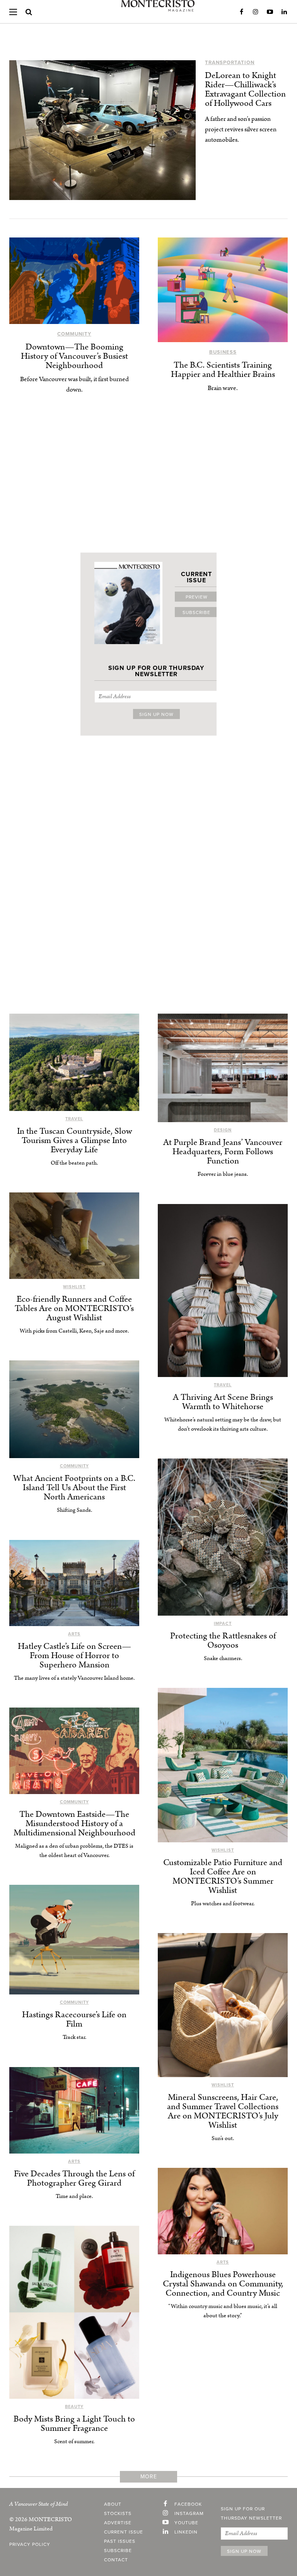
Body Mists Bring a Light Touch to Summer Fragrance (74, 2424)
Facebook (241, 12)
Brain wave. (223, 388)
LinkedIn (284, 12)
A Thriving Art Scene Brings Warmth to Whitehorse (223, 1402)
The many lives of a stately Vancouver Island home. (74, 1678)
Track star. (74, 2037)
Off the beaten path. (74, 1163)
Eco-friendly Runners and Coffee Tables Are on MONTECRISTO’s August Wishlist (74, 1308)
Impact (223, 1624)
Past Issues (120, 2541)
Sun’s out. (223, 2138)
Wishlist (74, 1287)
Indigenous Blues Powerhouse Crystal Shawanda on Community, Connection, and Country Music (223, 2284)
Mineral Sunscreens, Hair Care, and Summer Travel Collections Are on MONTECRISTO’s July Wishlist (223, 2111)
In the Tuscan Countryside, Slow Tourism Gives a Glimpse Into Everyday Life (74, 1140)
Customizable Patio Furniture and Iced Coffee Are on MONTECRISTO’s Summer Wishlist (223, 1876)
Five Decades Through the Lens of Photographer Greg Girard (74, 2178)
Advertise (118, 2523)
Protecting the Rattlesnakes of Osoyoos (223, 1641)
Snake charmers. (223, 1658)
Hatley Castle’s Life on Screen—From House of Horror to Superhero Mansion (74, 1656)
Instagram (256, 12)
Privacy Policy (30, 2544)
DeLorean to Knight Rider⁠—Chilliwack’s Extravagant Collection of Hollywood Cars (245, 89)
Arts (74, 1634)
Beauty (74, 2407)
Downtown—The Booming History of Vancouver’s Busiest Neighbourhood (74, 356)
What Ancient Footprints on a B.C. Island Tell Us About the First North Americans (74, 1488)
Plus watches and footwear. (223, 1904)
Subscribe (196, 612)
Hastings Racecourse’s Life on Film (74, 2019)
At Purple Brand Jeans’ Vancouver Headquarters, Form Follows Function (223, 1152)
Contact (116, 2560)
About (113, 2504)
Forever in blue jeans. (223, 1174)
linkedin (186, 2532)
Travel (74, 1119)
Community (74, 334)
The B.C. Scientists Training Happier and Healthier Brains (223, 370)
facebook (188, 2504)
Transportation (230, 63)
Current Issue (124, 2532)
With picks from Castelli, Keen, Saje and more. (74, 1331)
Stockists (118, 2513)
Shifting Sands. (74, 1510)
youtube (186, 2523)
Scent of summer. (74, 2441)
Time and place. (74, 2196)
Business (223, 352)
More (149, 2477)
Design (223, 1130)
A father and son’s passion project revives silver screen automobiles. (241, 129)
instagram (189, 2513)
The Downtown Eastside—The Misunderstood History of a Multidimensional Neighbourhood (74, 1824)
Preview (197, 597)
